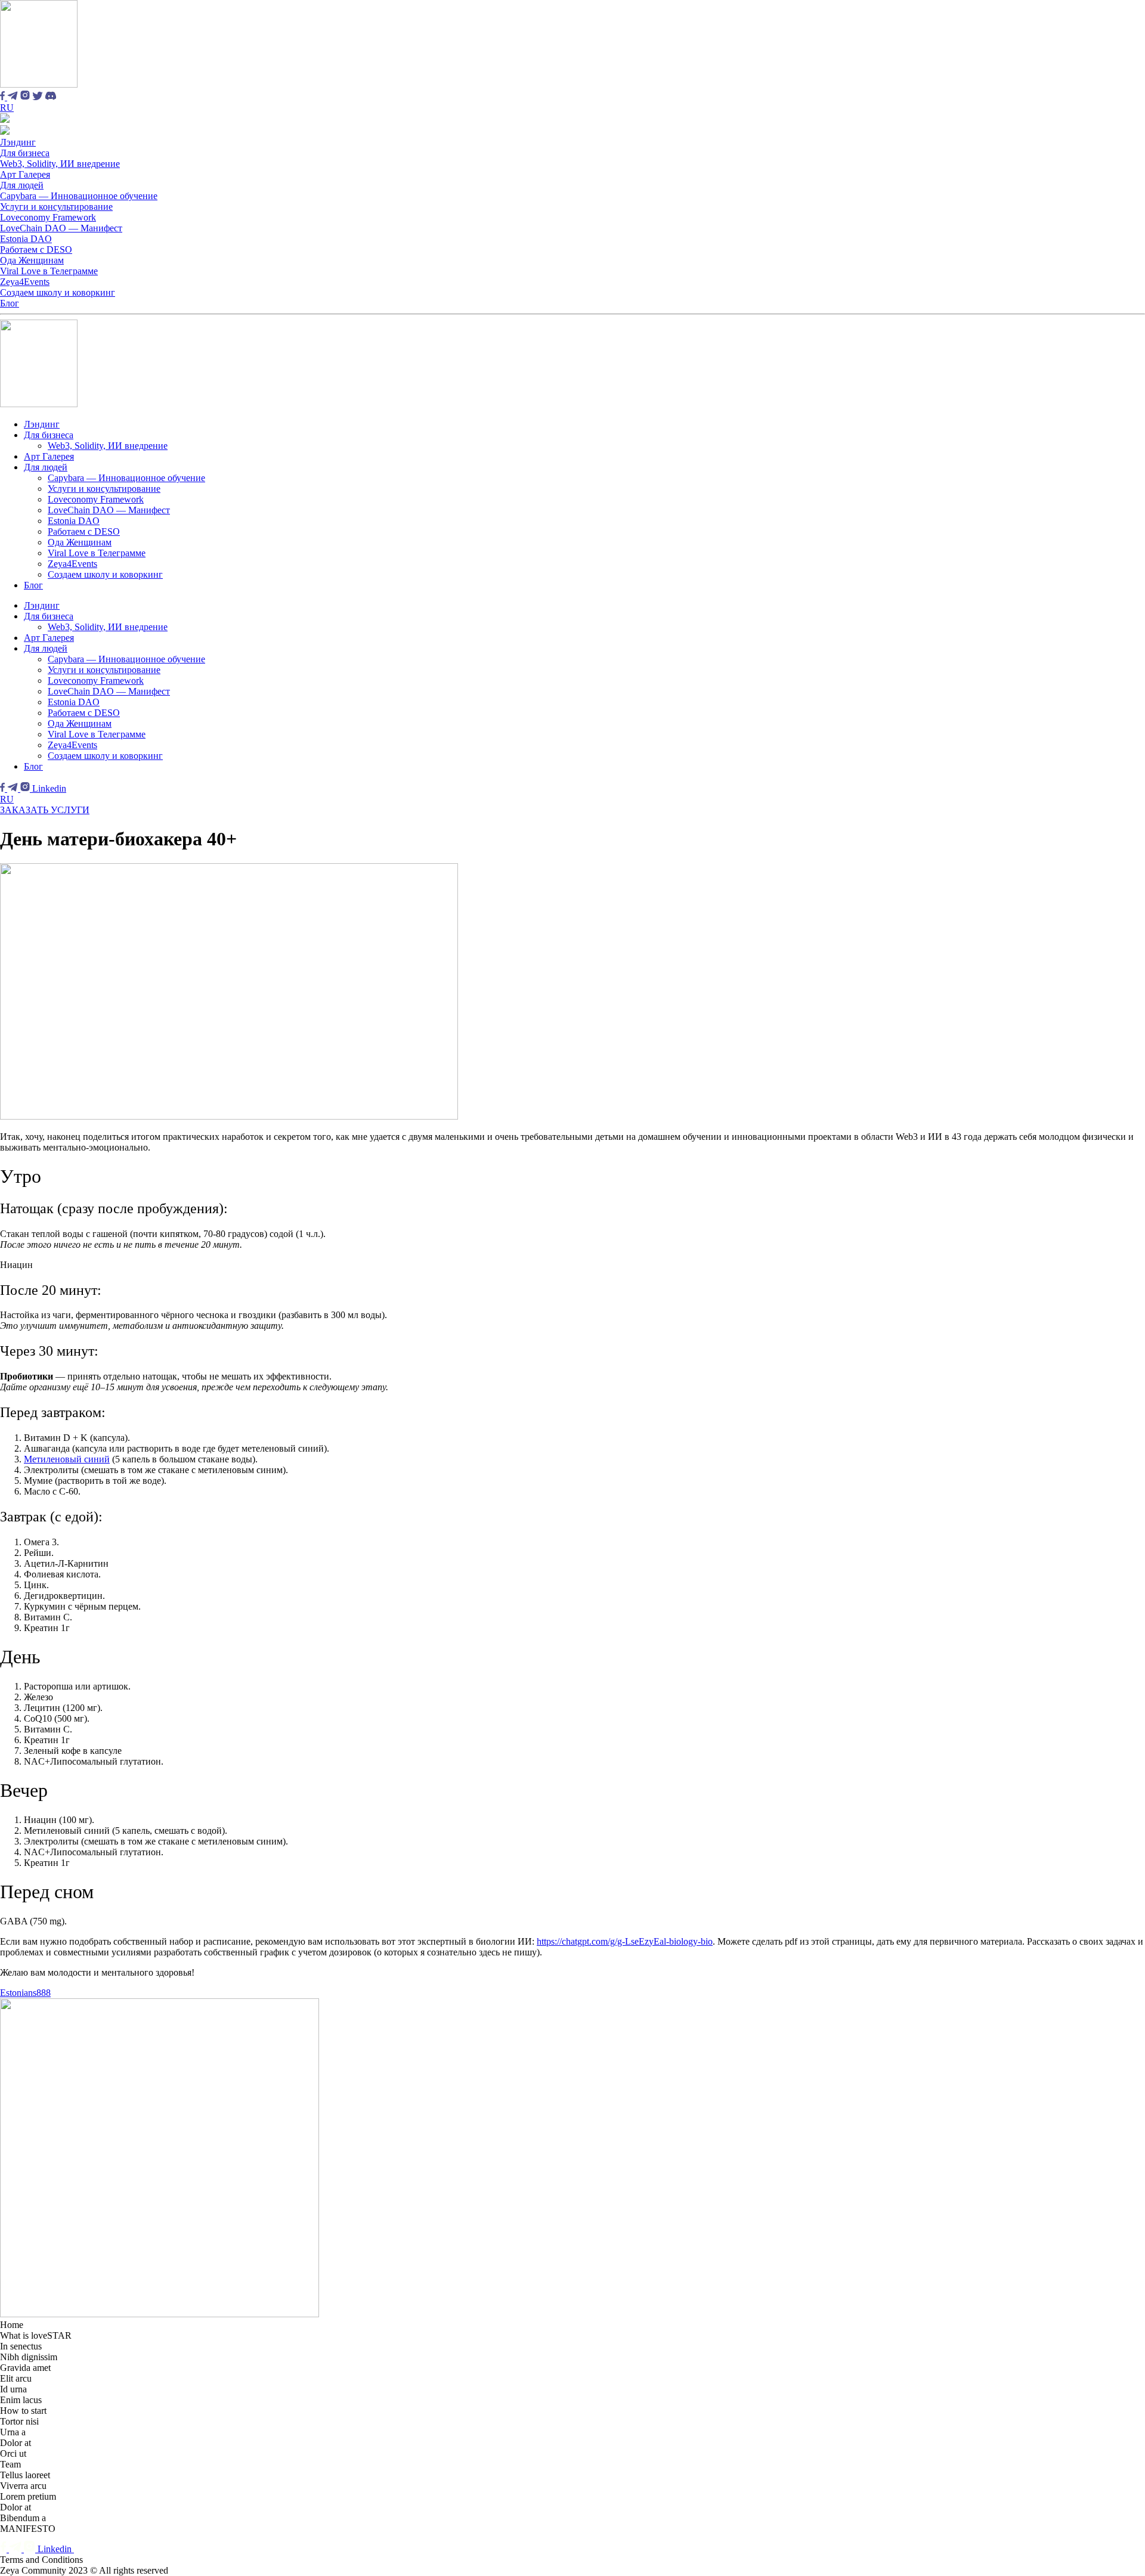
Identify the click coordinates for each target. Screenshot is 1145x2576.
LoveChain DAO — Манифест (61, 228)
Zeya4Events (25, 282)
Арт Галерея (25, 174)
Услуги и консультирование (56, 207)
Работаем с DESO (36, 249)
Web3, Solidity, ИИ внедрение (60, 164)
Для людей (22, 185)
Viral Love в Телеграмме (49, 271)
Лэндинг (18, 142)
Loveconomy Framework (48, 217)
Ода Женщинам (32, 260)
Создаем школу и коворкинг (58, 292)
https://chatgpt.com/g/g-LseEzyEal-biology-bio (625, 1941)
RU (7, 108)
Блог (10, 303)
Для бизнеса (25, 153)
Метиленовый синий (67, 1459)
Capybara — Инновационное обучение (79, 196)
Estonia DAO (26, 239)
